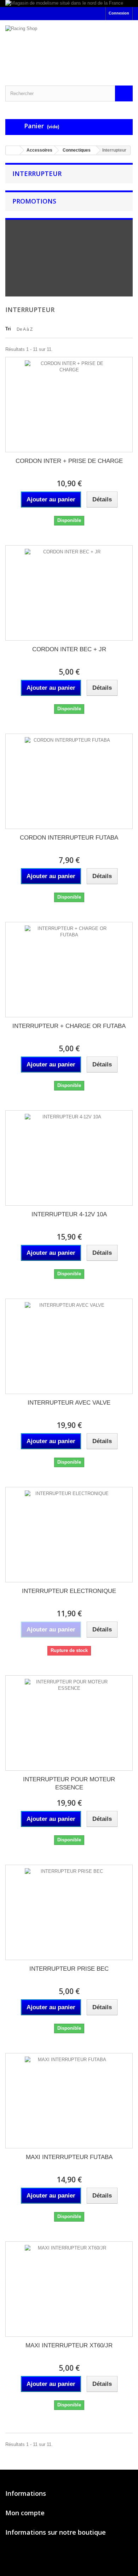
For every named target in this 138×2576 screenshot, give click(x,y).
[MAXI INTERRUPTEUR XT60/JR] (69, 2289)
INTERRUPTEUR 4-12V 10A (69, 1214)
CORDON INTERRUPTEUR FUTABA (69, 838)
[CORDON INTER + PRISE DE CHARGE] (69, 405)
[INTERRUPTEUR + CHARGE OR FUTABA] (69, 970)
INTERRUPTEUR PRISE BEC (69, 1969)
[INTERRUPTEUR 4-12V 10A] (69, 1158)
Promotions (34, 201)
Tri (8, 329)
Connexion (119, 13)
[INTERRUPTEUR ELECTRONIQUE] (69, 1535)
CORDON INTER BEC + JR (69, 649)
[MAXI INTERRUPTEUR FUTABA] (69, 2101)
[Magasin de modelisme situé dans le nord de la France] (69, 4)
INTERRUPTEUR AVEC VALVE (69, 1403)
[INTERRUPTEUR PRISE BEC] (69, 1912)
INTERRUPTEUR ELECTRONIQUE (69, 1591)
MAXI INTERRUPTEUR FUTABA (69, 2157)
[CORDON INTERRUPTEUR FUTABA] (69, 781)
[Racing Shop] (69, 47)
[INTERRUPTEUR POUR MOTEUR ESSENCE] (69, 1723)
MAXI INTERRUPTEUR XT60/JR (69, 2345)
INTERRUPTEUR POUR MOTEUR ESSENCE (69, 1783)
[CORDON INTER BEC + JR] (69, 593)
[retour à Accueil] (13, 150)
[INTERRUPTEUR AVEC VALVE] (69, 1346)
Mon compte (25, 2513)
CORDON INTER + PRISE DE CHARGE (69, 461)
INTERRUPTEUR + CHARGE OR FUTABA (69, 1026)
